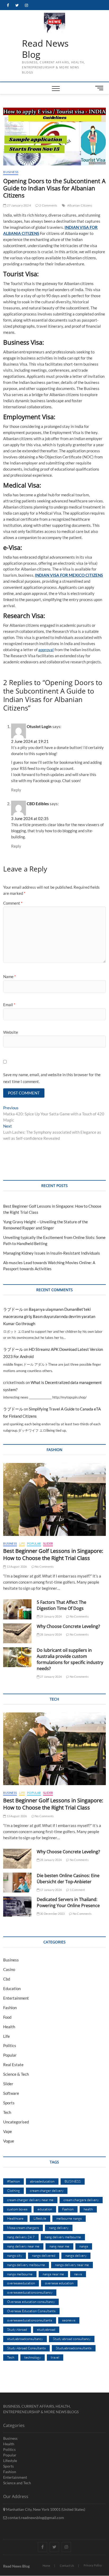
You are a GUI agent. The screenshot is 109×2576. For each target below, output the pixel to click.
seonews (69, 2320)
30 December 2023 (52, 1914)
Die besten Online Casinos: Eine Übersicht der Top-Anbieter (68, 1879)
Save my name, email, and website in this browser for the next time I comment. (52, 1078)
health (88, 2209)
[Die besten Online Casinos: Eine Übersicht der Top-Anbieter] (17, 1883)
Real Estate (13, 2065)
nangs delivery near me (72, 2265)
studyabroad (46, 2329)
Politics (10, 2045)
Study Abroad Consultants (26, 2348)
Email (9, 1005)
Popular (34, 1543)
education (45, 2209)
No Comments (44, 1567)
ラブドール (13, 1309)
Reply (16, 790)
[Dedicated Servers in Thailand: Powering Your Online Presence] (17, 1906)
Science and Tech (17, 2483)
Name (10, 976)
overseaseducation (21, 2283)
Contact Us (67, 2566)
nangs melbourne (20, 2274)
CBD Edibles (38, 804)
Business (11, 172)
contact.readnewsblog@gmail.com (35, 2518)
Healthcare (15, 2218)
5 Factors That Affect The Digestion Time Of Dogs (62, 1605)
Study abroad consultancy (72, 2339)
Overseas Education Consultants (31, 2311)
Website (11, 1032)
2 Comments (48, 205)
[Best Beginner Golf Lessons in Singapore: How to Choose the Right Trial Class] (54, 1499)
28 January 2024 (51, 1634)
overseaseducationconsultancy (30, 2292)
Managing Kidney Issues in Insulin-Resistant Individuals (52, 1253)
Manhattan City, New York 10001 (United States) (45, 2509)
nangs (84, 2246)
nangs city (15, 2255)
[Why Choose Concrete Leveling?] (17, 1633)
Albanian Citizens (80, 205)
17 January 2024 (51, 1890)
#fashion (13, 2181)
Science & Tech (16, 2074)
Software (11, 2093)
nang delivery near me (23, 2246)
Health (9, 2027)
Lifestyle (40, 2218)
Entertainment (16, 1998)
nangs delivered (44, 2255)
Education (12, 1988)
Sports (9, 2103)
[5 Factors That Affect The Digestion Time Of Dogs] (17, 1609)
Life (22, 1543)
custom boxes (17, 2209)
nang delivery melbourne (63, 2237)
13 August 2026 (16, 1567)
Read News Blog (45, 49)
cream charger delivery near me (30, 2200)
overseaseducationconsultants (30, 2320)
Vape (8, 2131)
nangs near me (53, 2274)
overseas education (59, 2283)
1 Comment (77, 1890)
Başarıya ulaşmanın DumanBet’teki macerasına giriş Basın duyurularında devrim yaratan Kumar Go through (49, 1316)
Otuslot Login (39, 726)
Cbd (7, 1979)
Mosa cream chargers (23, 2228)
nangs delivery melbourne (26, 2265)
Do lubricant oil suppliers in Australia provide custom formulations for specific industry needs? (70, 1659)
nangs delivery (76, 2255)
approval (46, 650)
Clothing (13, 2191)
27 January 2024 (19, 205)
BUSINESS (73, 2181)
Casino (9, 1969)
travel (55, 2357)
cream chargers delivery (81, 2200)
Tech (7, 2112)
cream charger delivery (47, 2191)
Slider (48, 1543)
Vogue (9, 2141)
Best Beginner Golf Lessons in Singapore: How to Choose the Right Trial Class (53, 1554)
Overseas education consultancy (31, 2302)
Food (7, 2017)
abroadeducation (42, 2181)
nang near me (59, 2246)
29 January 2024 (51, 1616)
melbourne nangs (69, 2218)
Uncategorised (16, 2122)
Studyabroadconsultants (74, 2348)
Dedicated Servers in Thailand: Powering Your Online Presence (68, 1902)
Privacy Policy (93, 2565)
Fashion (10, 2008)
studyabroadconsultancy (25, 2339)
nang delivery (59, 2228)
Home (46, 2566)
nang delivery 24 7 (21, 2237)
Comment (13, 903)
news (78, 2274)
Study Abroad (17, 2329)
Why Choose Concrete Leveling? (68, 1626)
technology (33, 2357)
